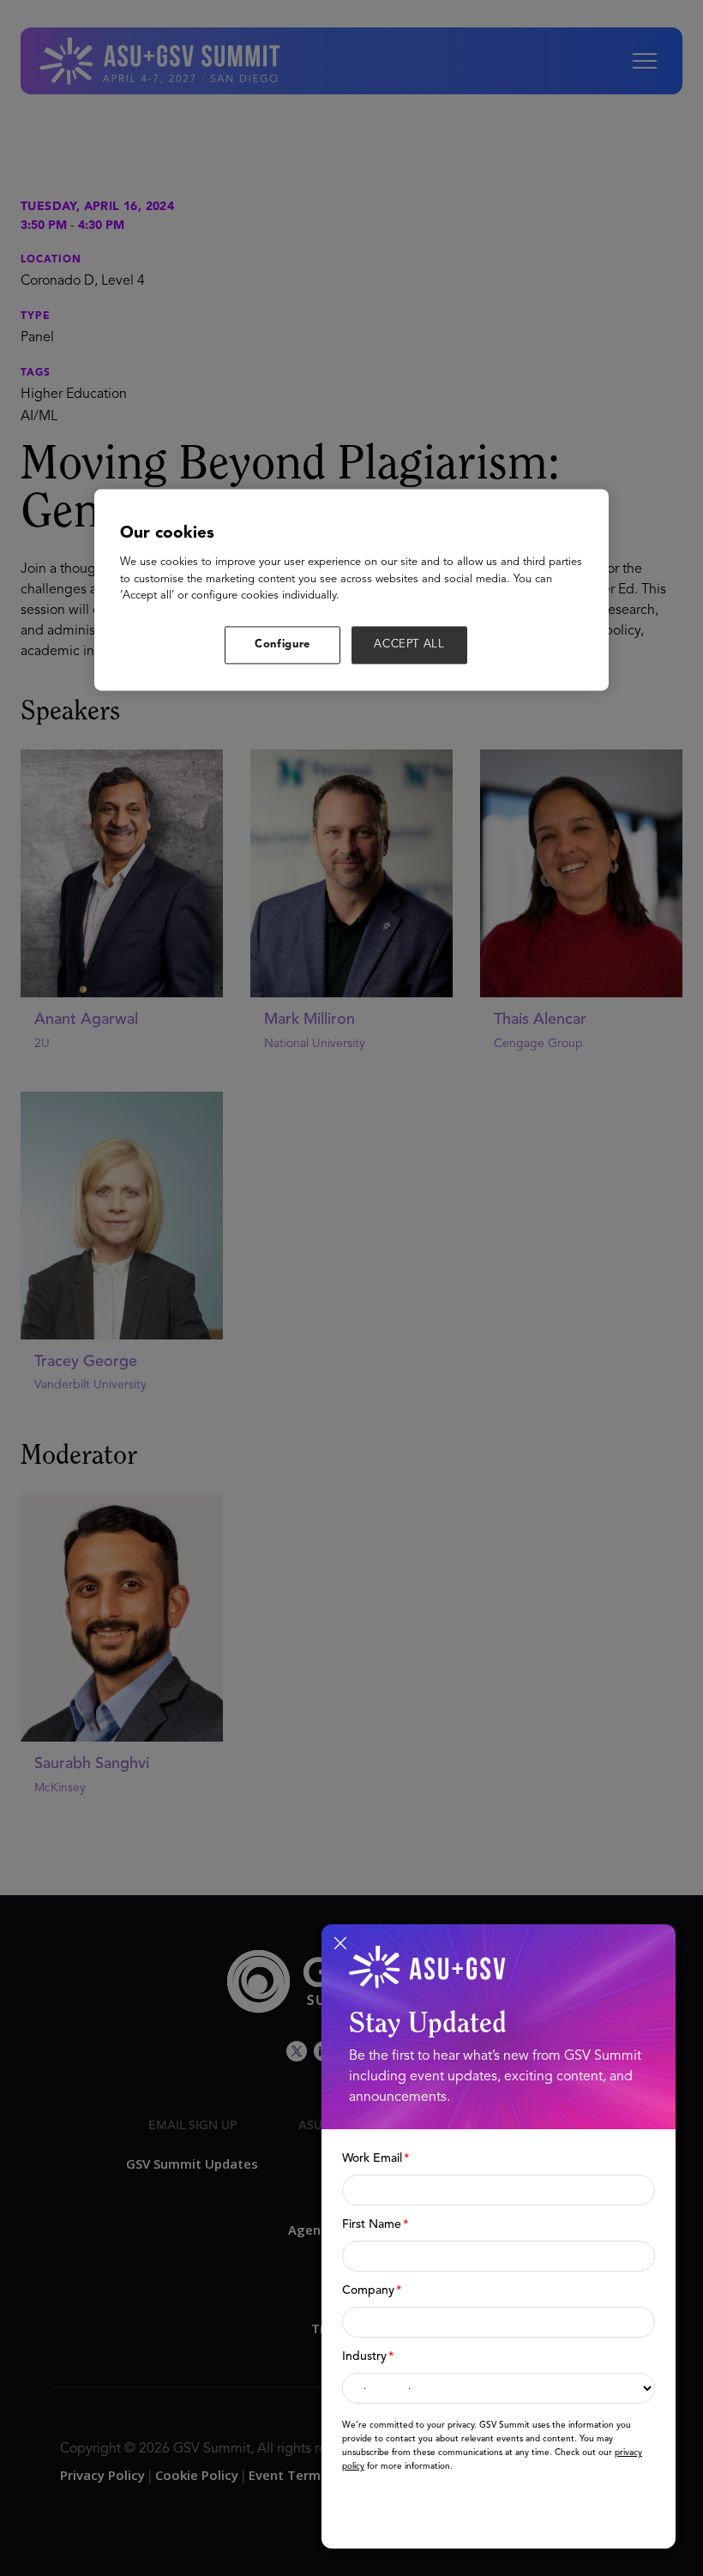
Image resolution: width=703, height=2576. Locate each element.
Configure (282, 644)
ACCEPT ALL (409, 644)
